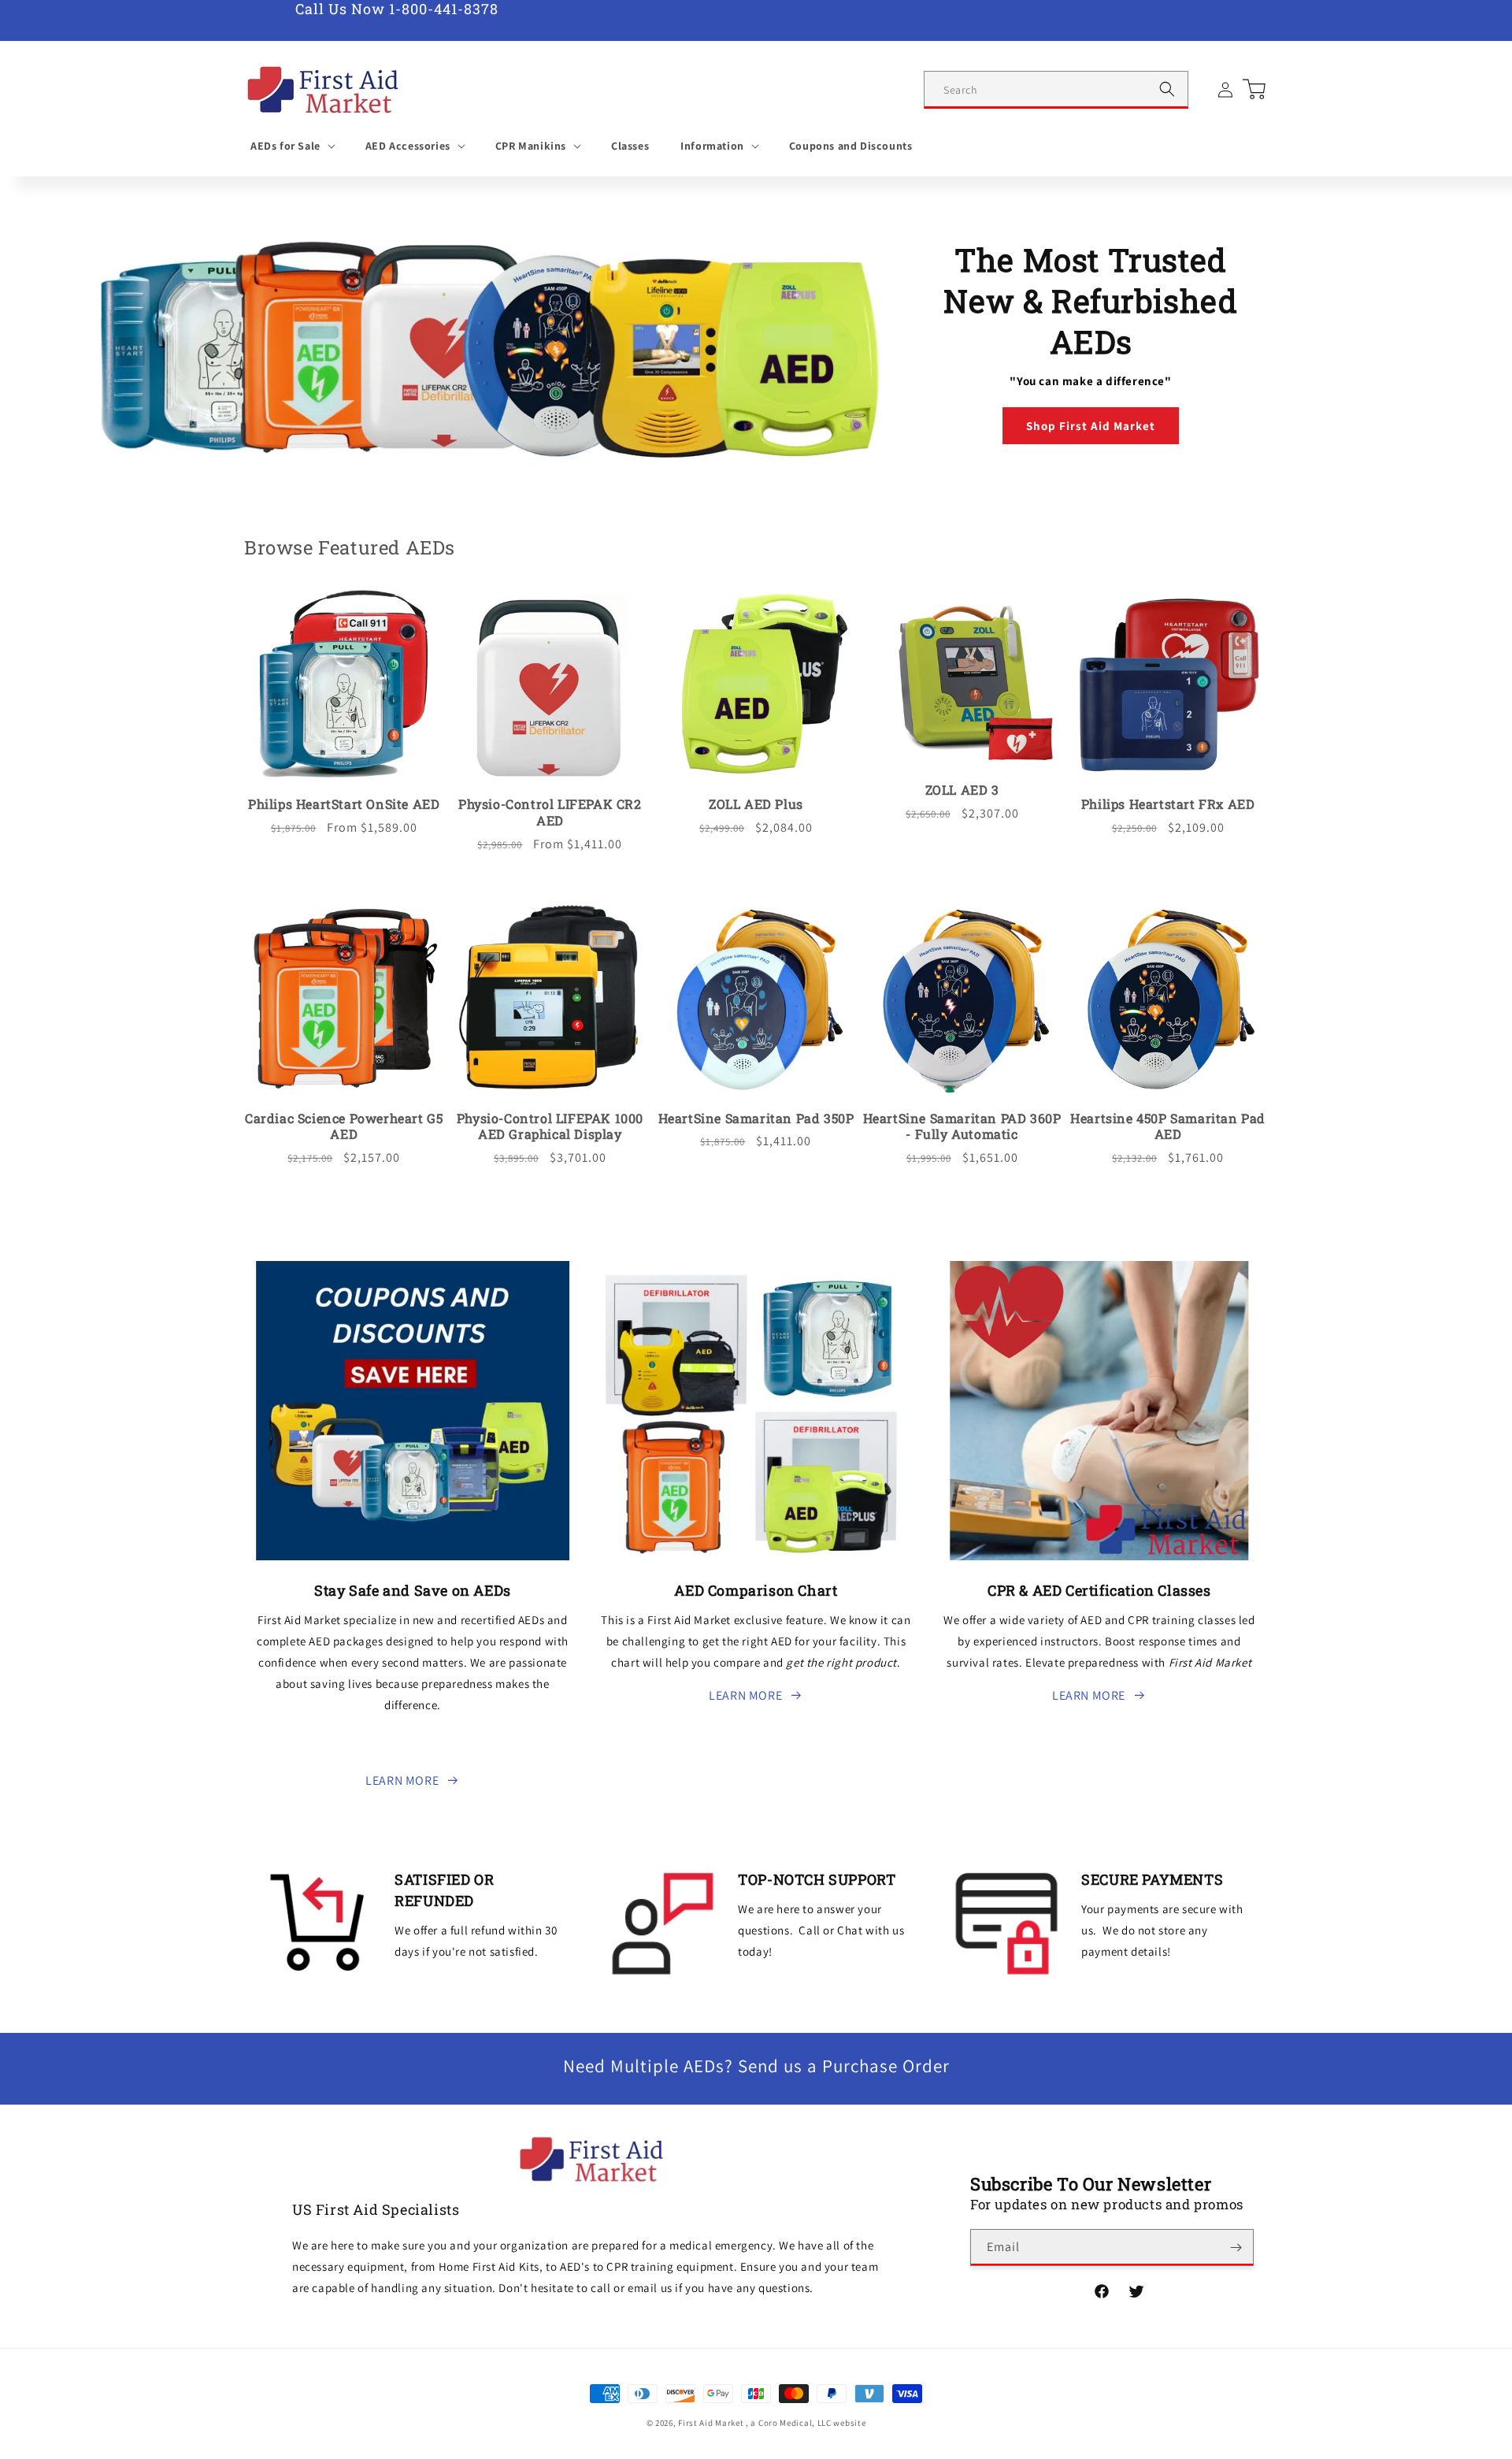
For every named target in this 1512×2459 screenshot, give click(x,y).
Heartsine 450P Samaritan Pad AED (1168, 1127)
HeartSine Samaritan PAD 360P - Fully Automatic (962, 1127)
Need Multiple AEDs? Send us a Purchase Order (756, 2066)
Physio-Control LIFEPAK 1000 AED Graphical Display (550, 1127)
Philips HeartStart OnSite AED (344, 804)
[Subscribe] (1236, 2248)
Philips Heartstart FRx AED (1168, 804)
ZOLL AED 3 (962, 790)
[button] (292, 146)
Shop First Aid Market (1091, 426)
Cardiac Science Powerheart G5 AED (344, 1127)
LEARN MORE (402, 1780)
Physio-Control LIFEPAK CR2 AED (550, 812)
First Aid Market (711, 2423)
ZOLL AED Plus (756, 804)
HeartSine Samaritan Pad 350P (756, 1118)
